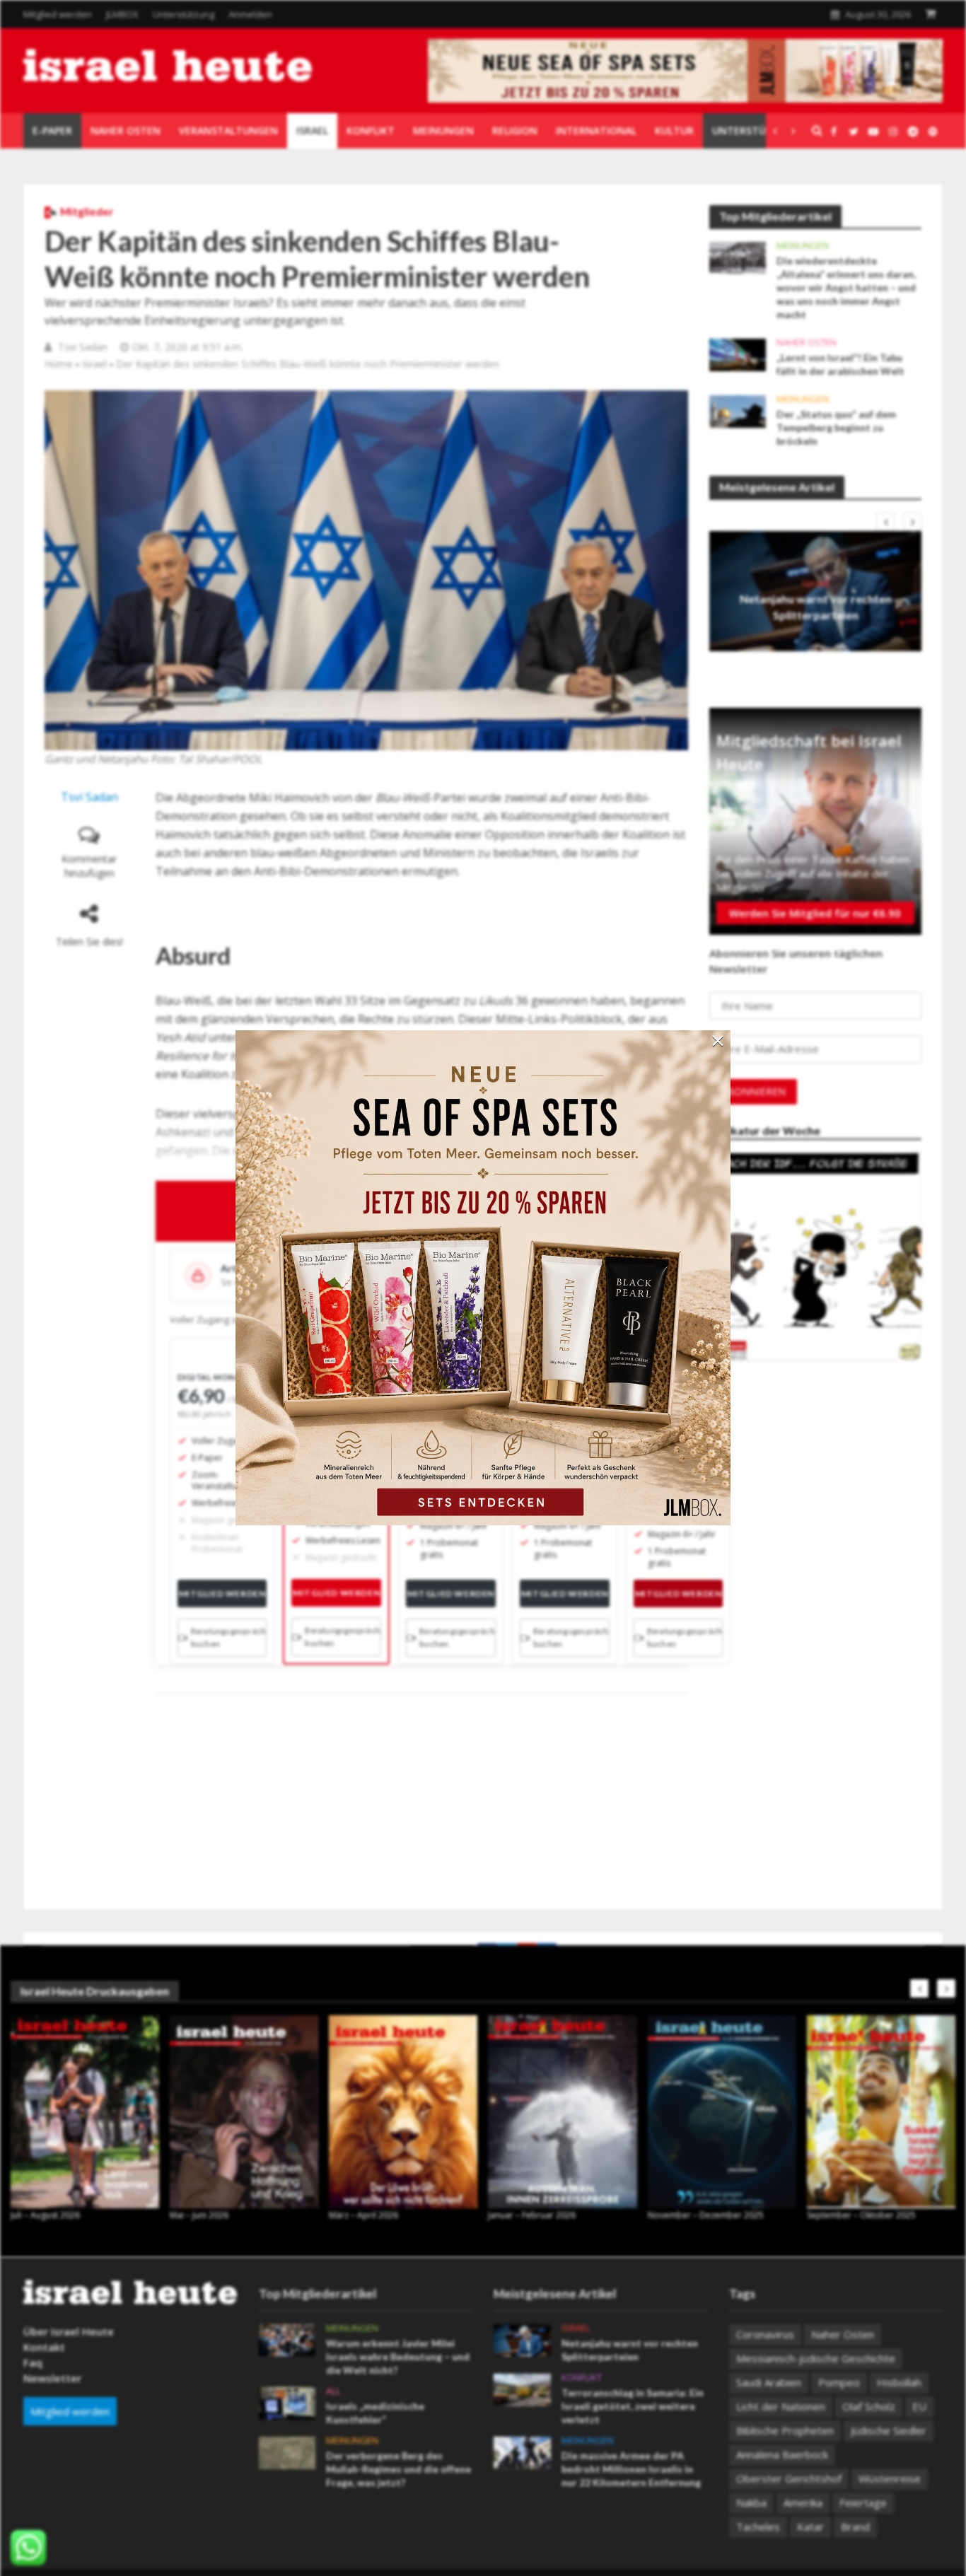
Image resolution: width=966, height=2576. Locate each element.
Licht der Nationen (781, 2406)
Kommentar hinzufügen (89, 866)
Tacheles (758, 2527)
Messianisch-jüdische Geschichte (816, 2358)
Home (59, 364)
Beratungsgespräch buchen (229, 1637)
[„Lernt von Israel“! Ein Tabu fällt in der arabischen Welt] (738, 354)
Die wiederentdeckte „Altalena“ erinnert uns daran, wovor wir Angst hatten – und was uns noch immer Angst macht (846, 287)
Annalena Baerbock (782, 2454)
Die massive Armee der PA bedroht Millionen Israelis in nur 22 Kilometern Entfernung (631, 2469)
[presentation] (885, 522)
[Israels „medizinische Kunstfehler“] (287, 2402)
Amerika (803, 2502)
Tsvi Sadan (83, 347)
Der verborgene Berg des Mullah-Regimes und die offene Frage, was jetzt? (398, 2469)
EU (919, 2406)
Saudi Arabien (769, 2382)
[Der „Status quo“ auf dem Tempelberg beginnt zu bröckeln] (738, 410)
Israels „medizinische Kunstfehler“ (375, 2413)
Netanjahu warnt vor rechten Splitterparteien (816, 607)
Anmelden (250, 14)
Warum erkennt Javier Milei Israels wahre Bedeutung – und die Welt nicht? (398, 2356)
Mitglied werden (58, 14)
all (333, 2391)
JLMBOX (122, 14)
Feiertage (863, 2502)
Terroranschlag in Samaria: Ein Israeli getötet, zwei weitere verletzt (633, 2406)
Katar (810, 2527)
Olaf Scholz (869, 2406)
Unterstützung (184, 14)
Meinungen (803, 246)
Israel (94, 364)
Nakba (751, 2502)
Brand (855, 2527)
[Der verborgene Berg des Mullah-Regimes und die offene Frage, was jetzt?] (287, 2452)
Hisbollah (899, 2382)
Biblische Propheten (785, 2430)
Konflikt (582, 2378)
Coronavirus (765, 2334)
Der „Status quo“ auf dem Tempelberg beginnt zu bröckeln (836, 427)
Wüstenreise (890, 2478)
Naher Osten (807, 343)
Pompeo (839, 2382)
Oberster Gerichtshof (789, 2478)
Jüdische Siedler (889, 2430)
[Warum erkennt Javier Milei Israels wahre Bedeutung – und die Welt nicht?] (287, 2339)
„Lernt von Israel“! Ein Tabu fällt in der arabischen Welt (840, 364)
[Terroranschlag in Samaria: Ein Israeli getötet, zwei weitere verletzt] (522, 2389)
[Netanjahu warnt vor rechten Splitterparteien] (522, 2339)
